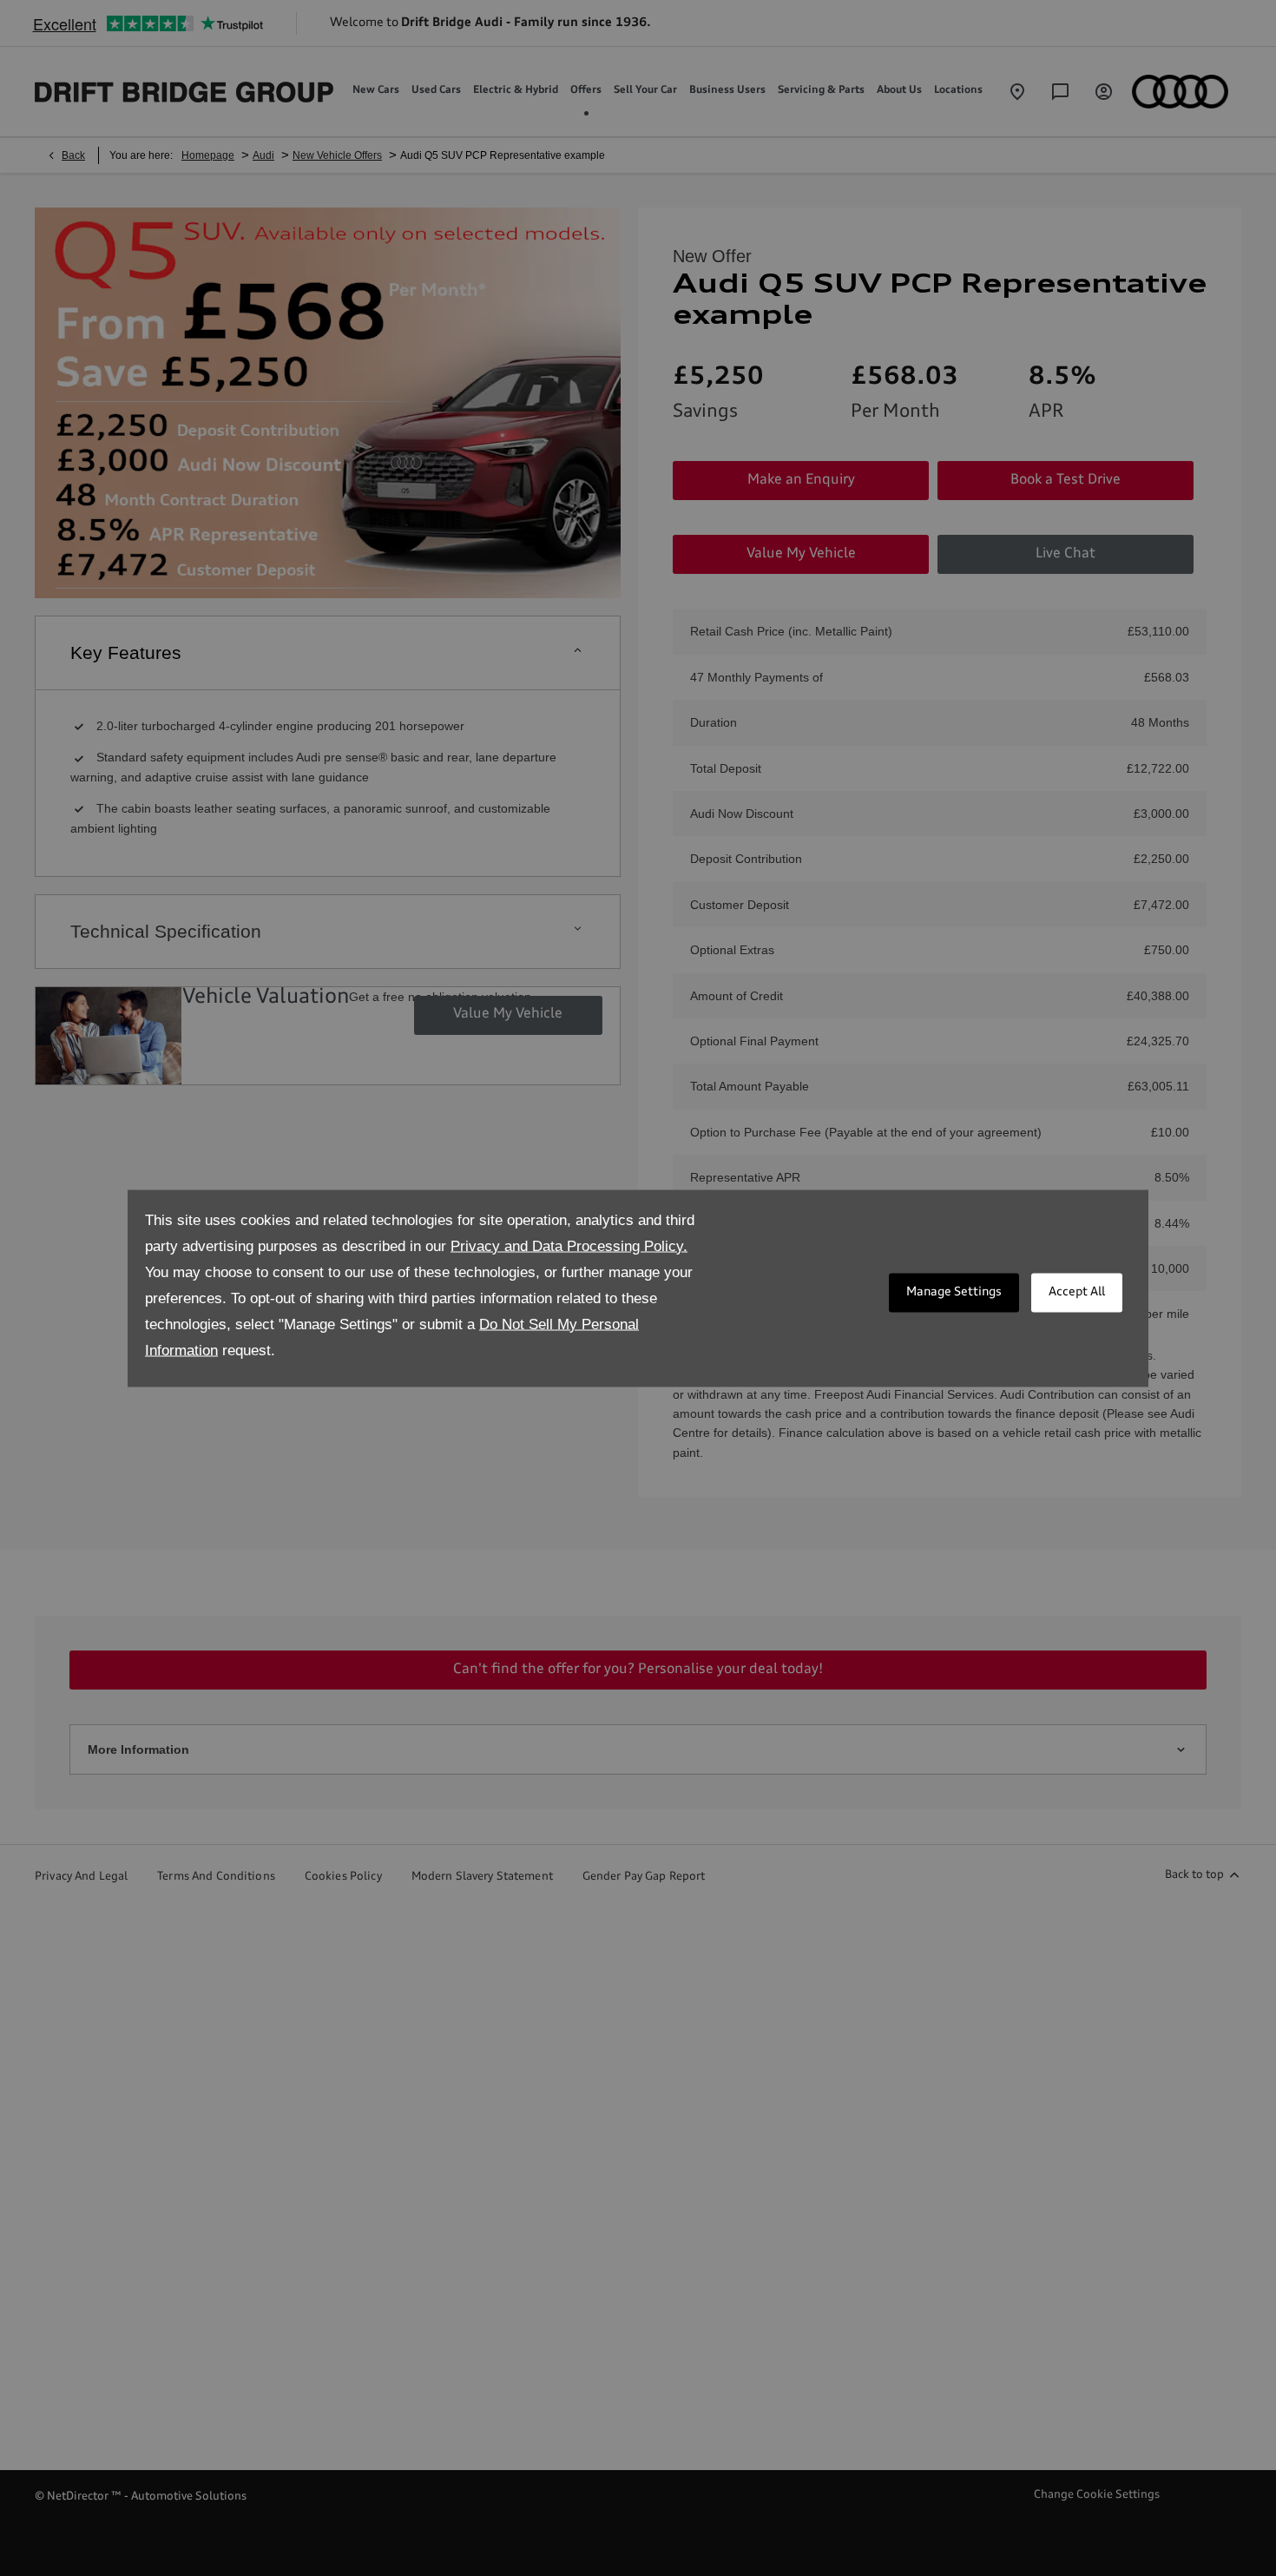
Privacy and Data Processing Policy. (569, 1245)
